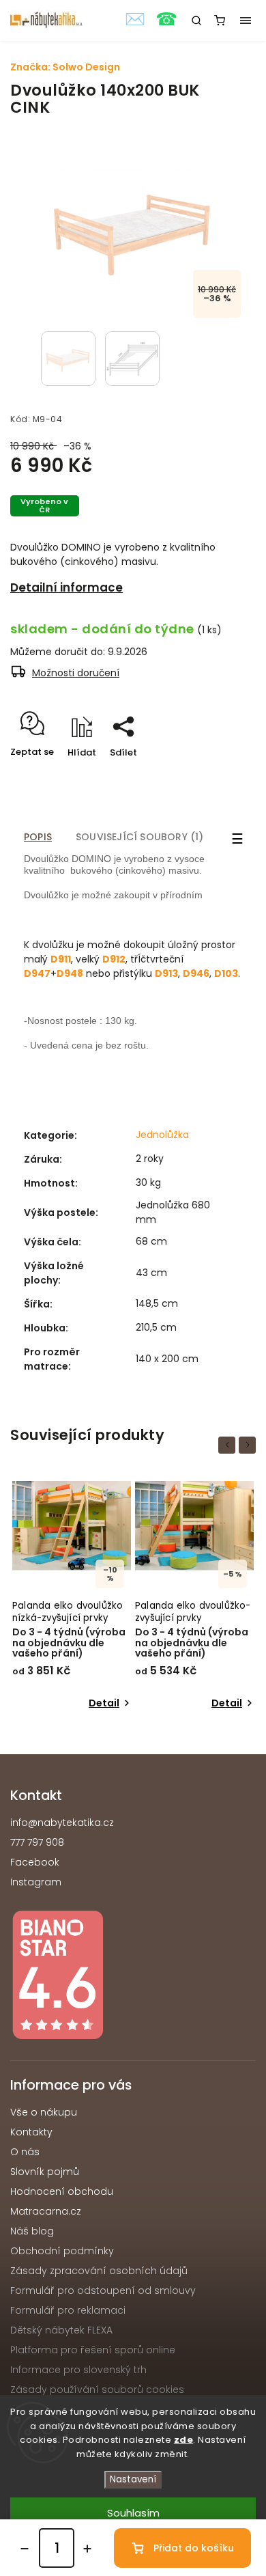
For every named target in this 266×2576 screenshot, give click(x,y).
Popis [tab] (38, 837)
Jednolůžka (162, 1135)
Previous (229, 1444)
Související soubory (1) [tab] (140, 837)
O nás (25, 2152)
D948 (70, 973)
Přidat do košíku (194, 2548)
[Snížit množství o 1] (25, 2549)
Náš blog (32, 2231)
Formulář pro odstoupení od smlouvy (103, 2290)
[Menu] (246, 20)
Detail (104, 1703)
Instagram (36, 1882)
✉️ (135, 19)
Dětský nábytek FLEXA (61, 2330)
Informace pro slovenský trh (78, 2370)
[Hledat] (196, 20)
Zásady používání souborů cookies (97, 2390)
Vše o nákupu (44, 2112)
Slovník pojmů (45, 2172)
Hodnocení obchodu (62, 2191)
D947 (37, 973)
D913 (166, 973)
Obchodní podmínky (62, 2251)
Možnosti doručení (76, 673)
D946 (196, 973)
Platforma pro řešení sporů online (93, 2350)
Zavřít (221, 776)
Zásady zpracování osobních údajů (99, 2271)
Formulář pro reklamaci (68, 2310)
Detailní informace (66, 587)
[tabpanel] (72, 1597)
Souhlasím (133, 2513)
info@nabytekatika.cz (62, 1823)
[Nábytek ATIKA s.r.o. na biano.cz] (133, 1977)
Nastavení (133, 2479)
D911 (61, 959)
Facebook (35, 1862)
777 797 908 (37, 1842)
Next (250, 1444)
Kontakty (31, 2132)
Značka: (65, 67)
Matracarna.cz (46, 2211)
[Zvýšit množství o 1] (87, 2549)
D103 (226, 973)
